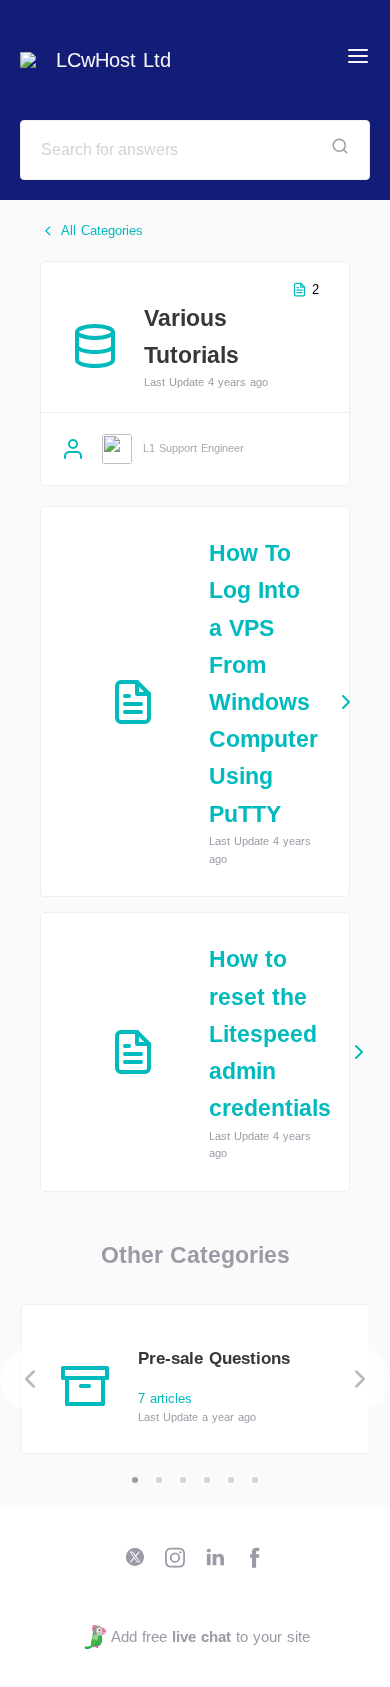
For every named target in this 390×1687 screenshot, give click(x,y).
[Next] (360, 1379)
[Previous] (30, 1379)
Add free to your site (210, 1636)
